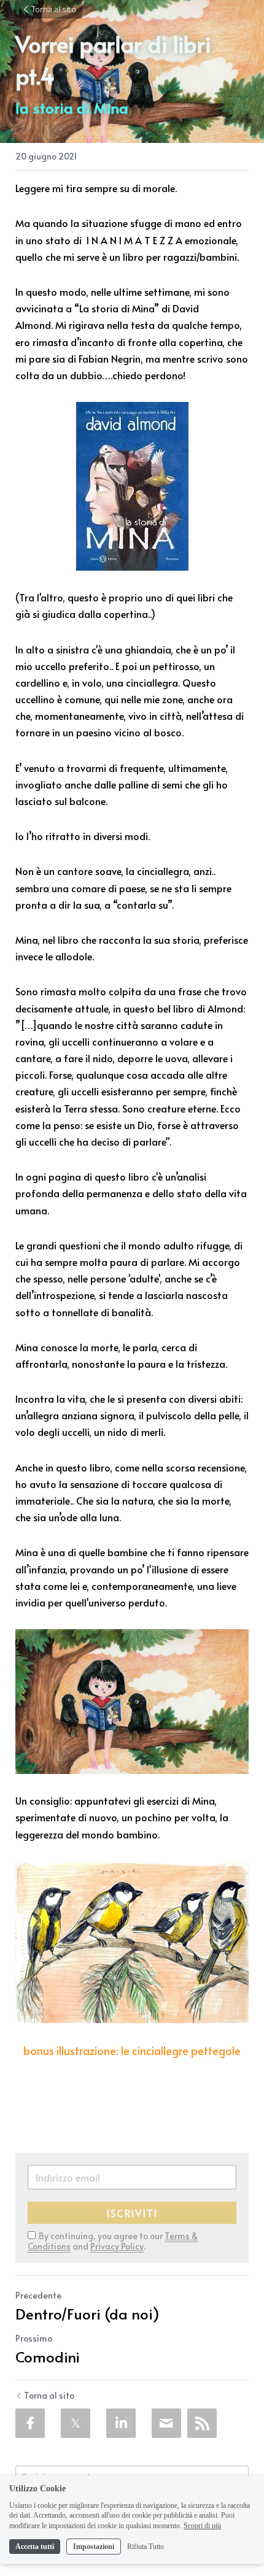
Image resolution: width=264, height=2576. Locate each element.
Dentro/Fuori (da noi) (87, 2314)
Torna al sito (54, 9)
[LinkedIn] (121, 2423)
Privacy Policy (117, 2246)
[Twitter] (76, 2423)
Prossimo (34, 2338)
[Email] (166, 2423)
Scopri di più (202, 2526)
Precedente (38, 2295)
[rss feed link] (202, 2423)
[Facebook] (30, 2423)
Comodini (48, 2357)
